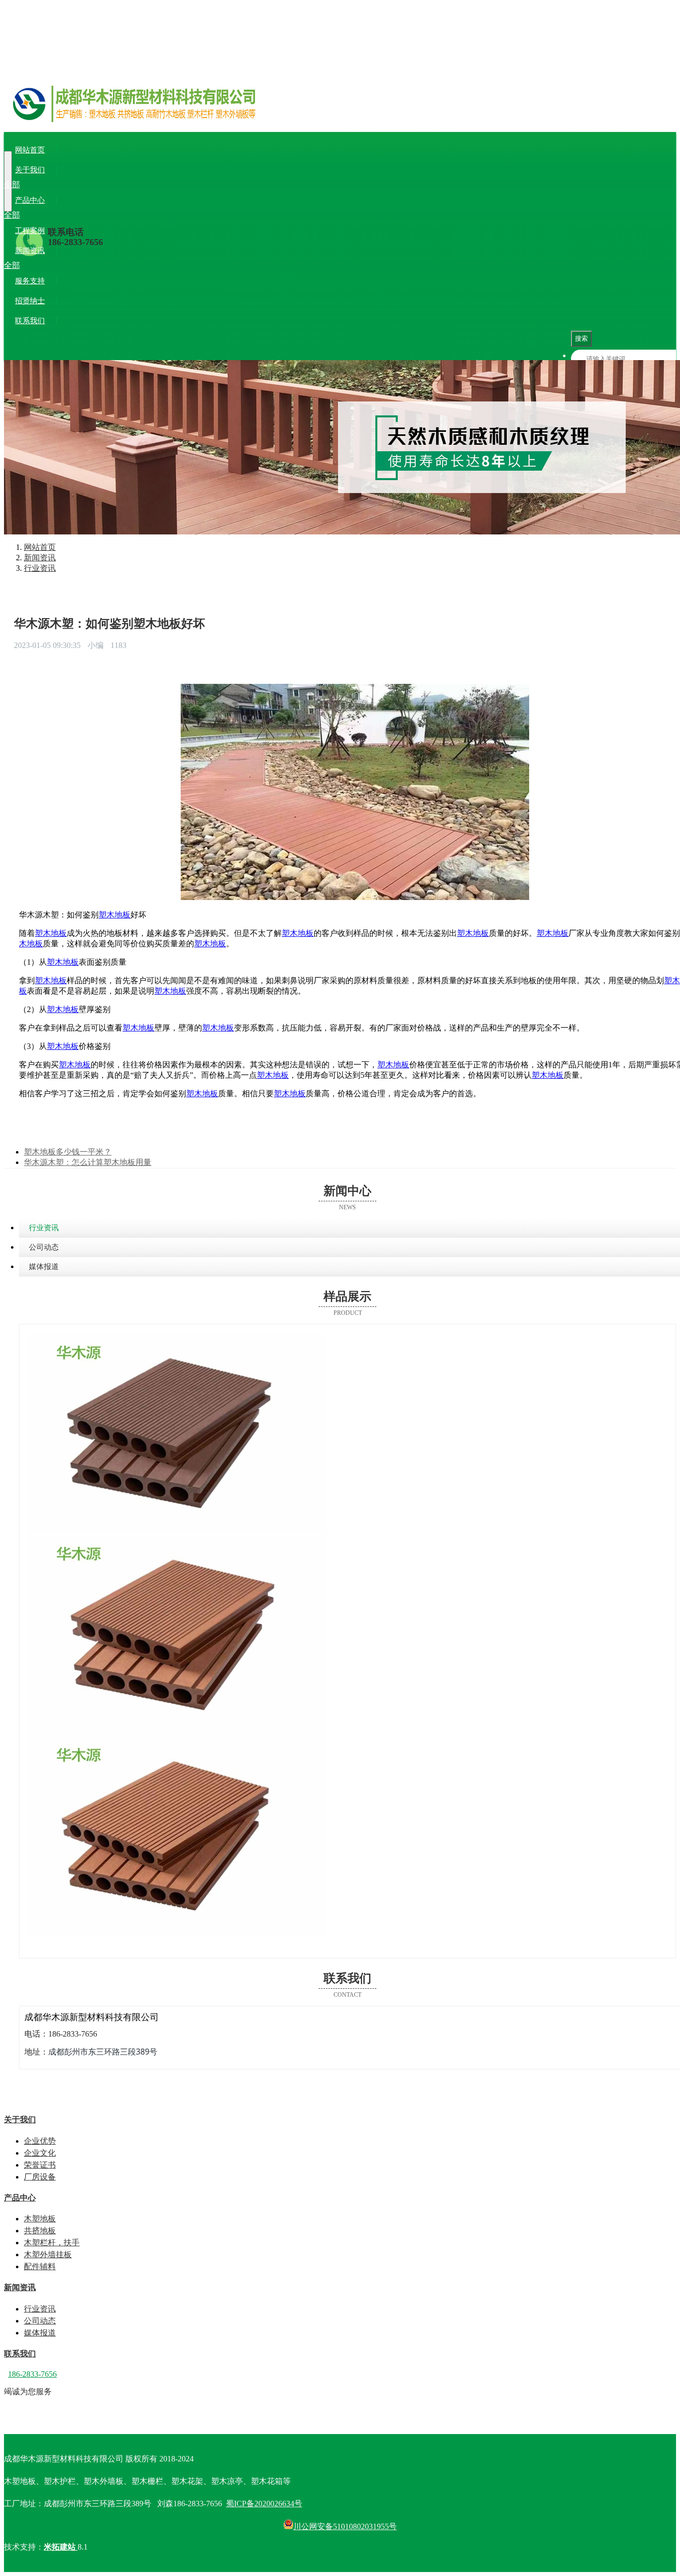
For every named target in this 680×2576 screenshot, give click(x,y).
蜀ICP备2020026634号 (264, 2504)
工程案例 (30, 231)
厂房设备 (139, 185)
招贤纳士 (30, 301)
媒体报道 (106, 265)
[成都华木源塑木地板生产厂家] (340, 115)
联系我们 (30, 321)
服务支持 (30, 281)
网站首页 (30, 150)
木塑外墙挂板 (171, 215)
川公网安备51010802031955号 (345, 2526)
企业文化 (72, 185)
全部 (12, 185)
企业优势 (38, 185)
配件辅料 (213, 215)
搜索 (581, 338)
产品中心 (30, 200)
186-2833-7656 (75, 242)
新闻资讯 (30, 251)
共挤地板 (72, 215)
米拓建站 (61, 2547)
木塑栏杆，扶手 (117, 215)
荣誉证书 (106, 185)
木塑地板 (38, 215)
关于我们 (30, 170)
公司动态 (72, 265)
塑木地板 (114, 915)
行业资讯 (38, 265)
